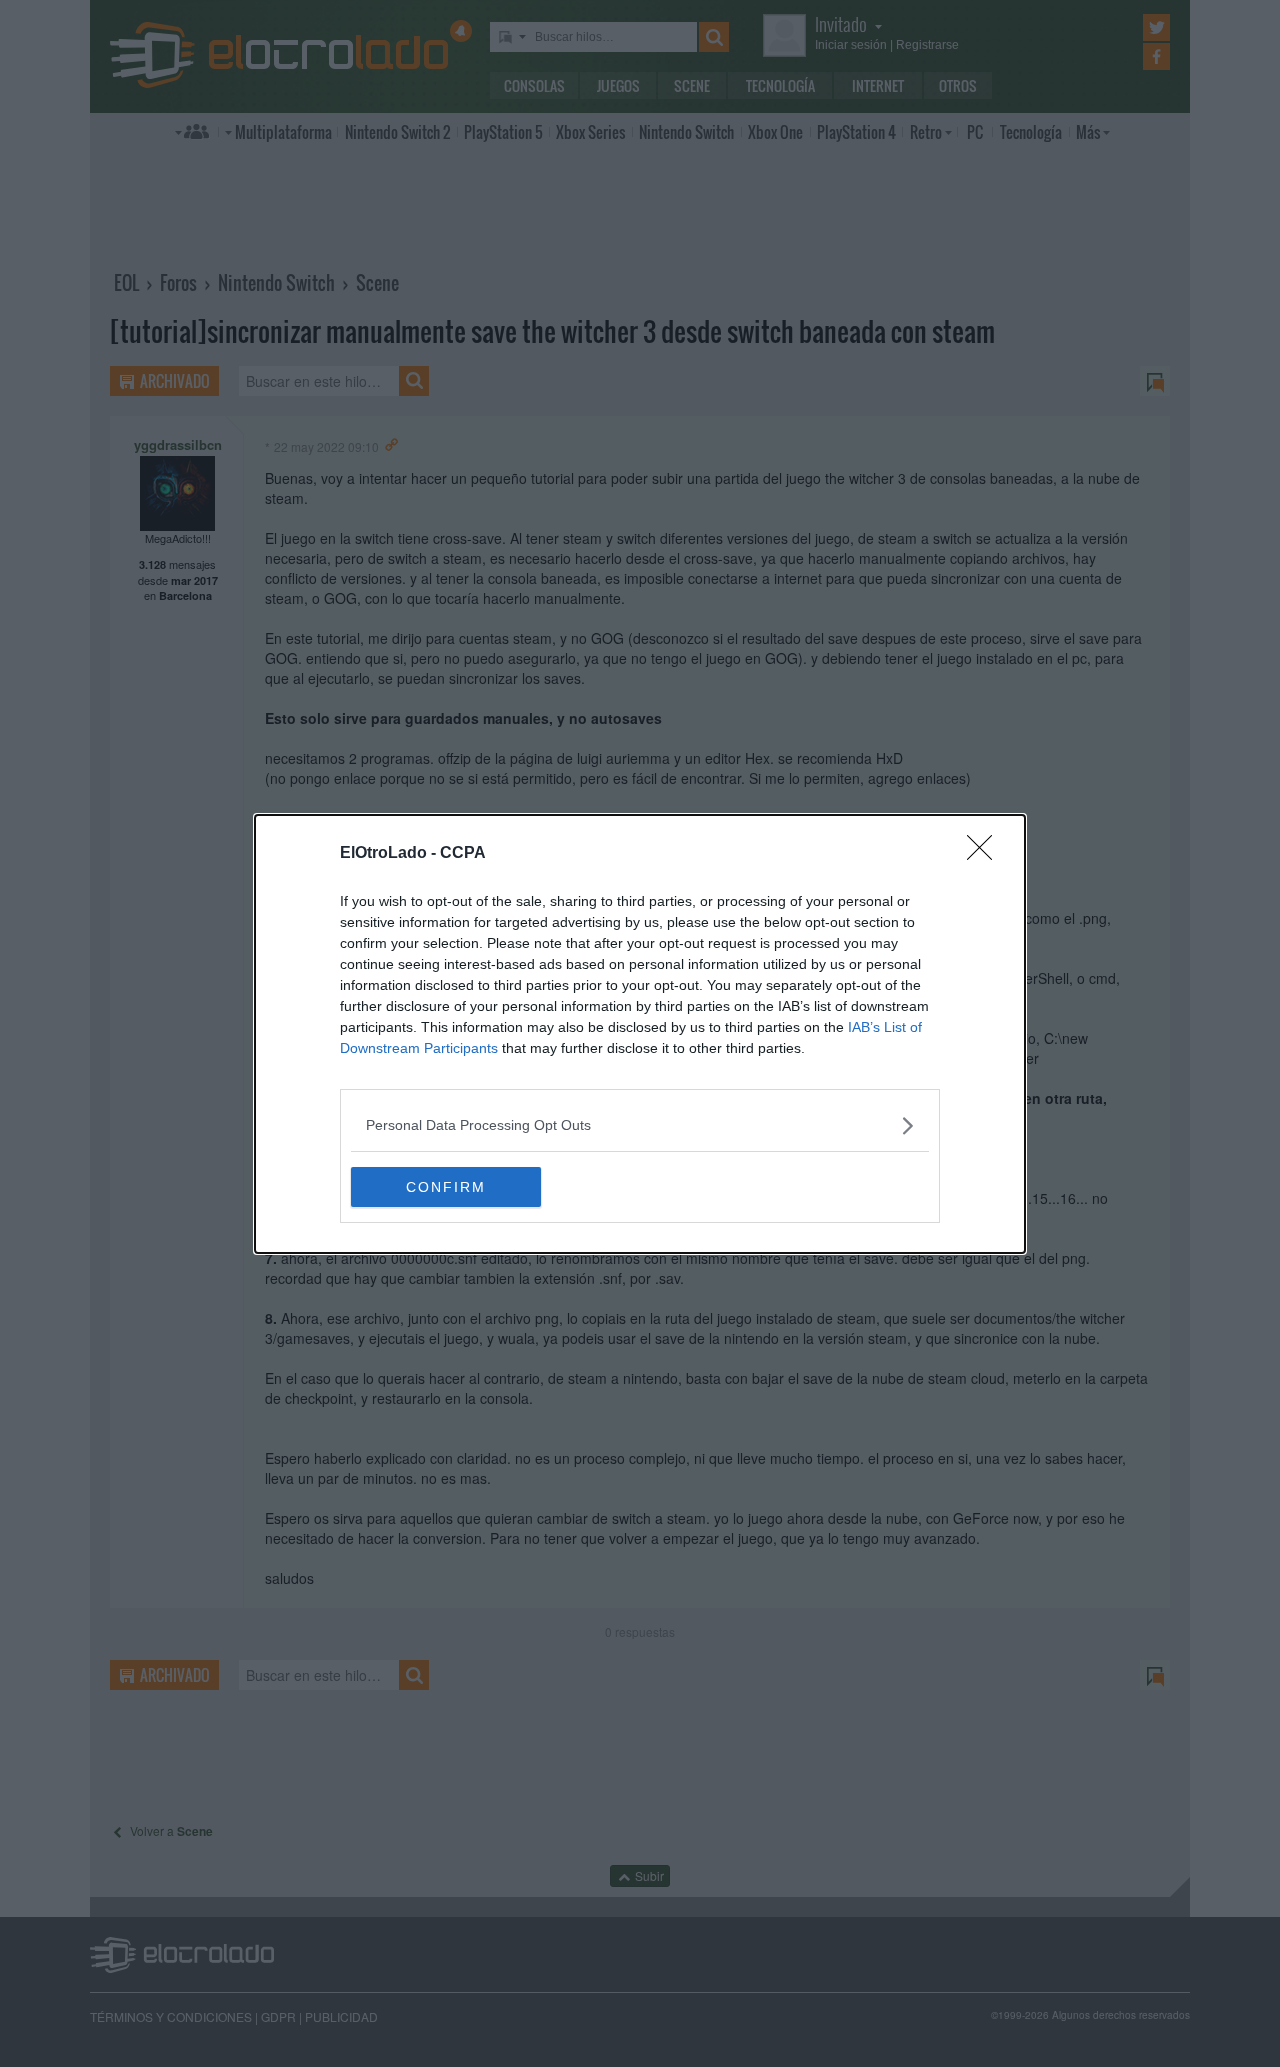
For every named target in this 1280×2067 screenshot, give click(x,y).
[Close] (986, 854)
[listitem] (640, 1125)
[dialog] (640, 1034)
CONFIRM (446, 1187)
